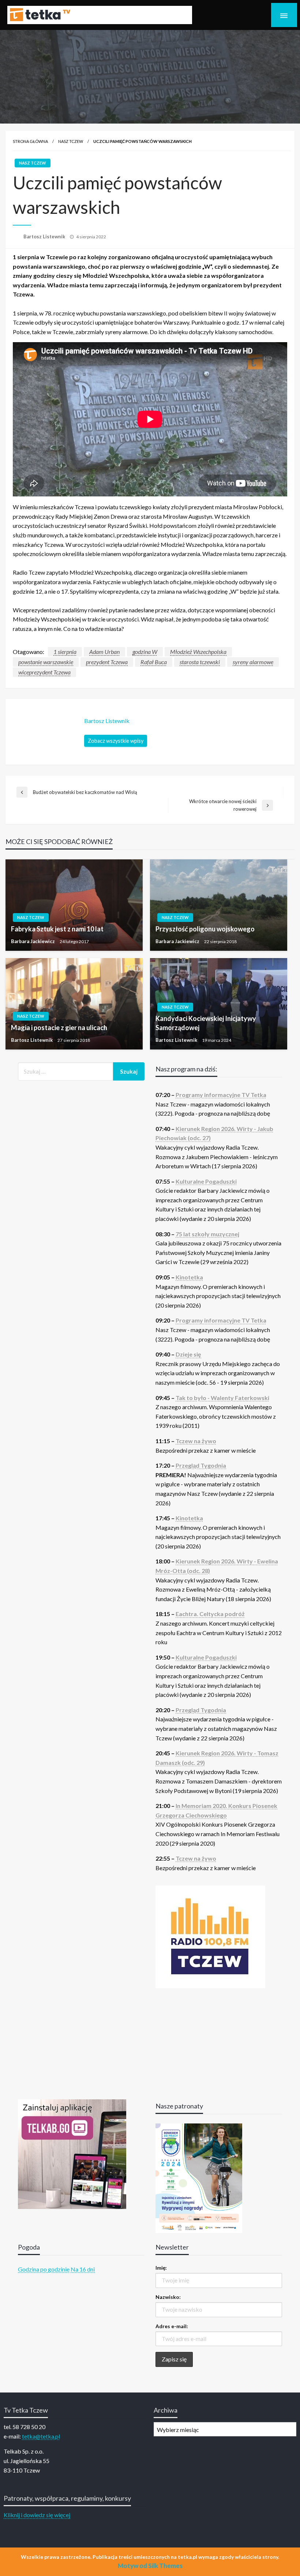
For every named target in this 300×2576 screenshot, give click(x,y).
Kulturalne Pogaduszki (206, 1181)
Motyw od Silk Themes (150, 2566)
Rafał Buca (154, 662)
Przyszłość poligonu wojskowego (205, 929)
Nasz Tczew (71, 141)
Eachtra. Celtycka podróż (210, 1614)
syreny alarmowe (253, 662)
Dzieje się (188, 1354)
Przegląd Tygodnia (201, 1465)
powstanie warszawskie (46, 662)
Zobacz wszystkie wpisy (116, 741)
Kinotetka (189, 1277)
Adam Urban (104, 652)
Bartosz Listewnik (45, 237)
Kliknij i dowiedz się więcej (37, 2515)
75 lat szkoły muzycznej (207, 1234)
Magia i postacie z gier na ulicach (59, 1028)
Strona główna (30, 141)
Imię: (161, 2268)
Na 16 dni (83, 2269)
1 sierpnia (65, 652)
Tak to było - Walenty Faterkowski (222, 1398)
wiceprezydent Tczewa (44, 672)
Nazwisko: (168, 2297)
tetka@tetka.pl (41, 2436)
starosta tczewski (200, 662)
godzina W (145, 652)
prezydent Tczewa (107, 662)
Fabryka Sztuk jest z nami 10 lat (57, 929)
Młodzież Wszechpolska (198, 652)
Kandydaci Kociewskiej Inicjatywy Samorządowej (206, 1023)
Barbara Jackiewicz (33, 941)
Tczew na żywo (196, 1441)
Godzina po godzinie (44, 2269)
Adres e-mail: (172, 2326)
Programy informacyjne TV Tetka (221, 1095)
